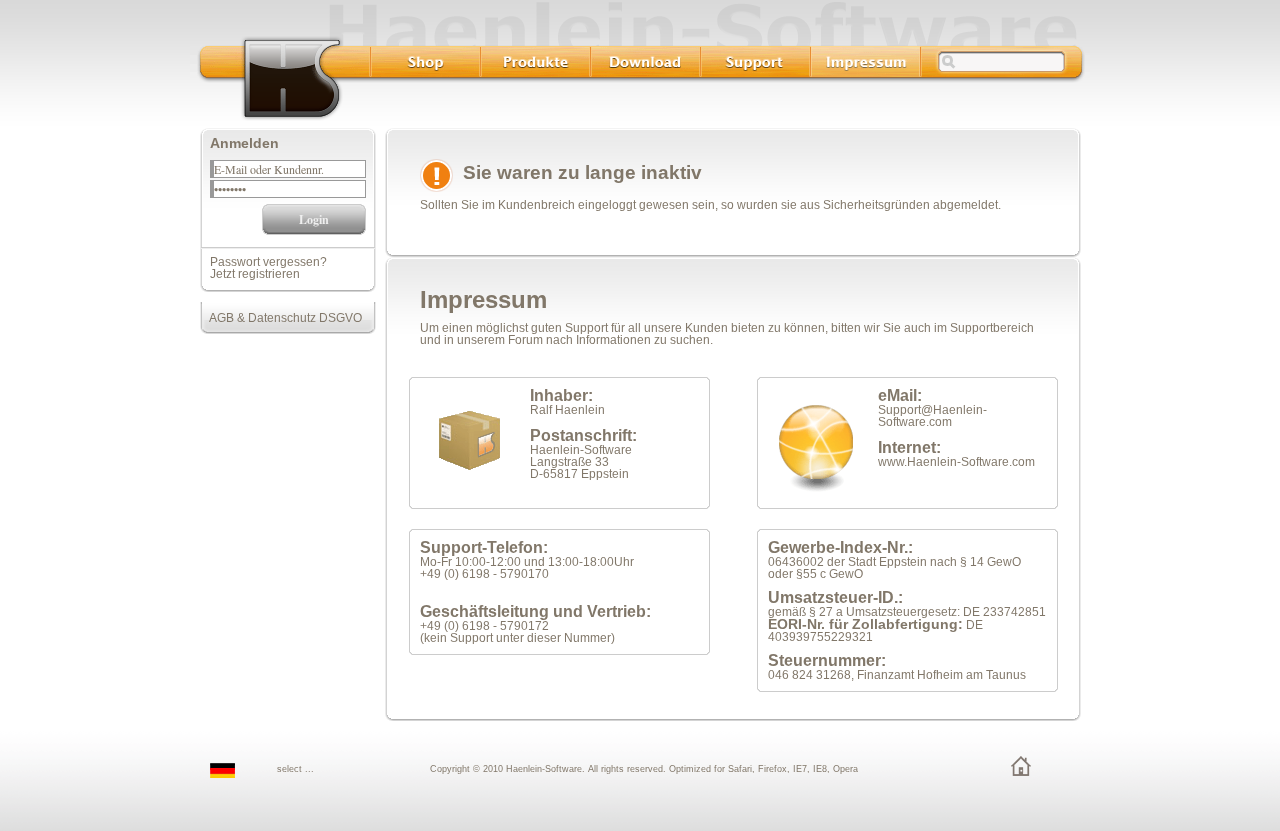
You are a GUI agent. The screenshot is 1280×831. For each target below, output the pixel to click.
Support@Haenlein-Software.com (932, 416)
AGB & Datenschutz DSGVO (281, 318)
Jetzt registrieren (255, 274)
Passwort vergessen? (268, 262)
